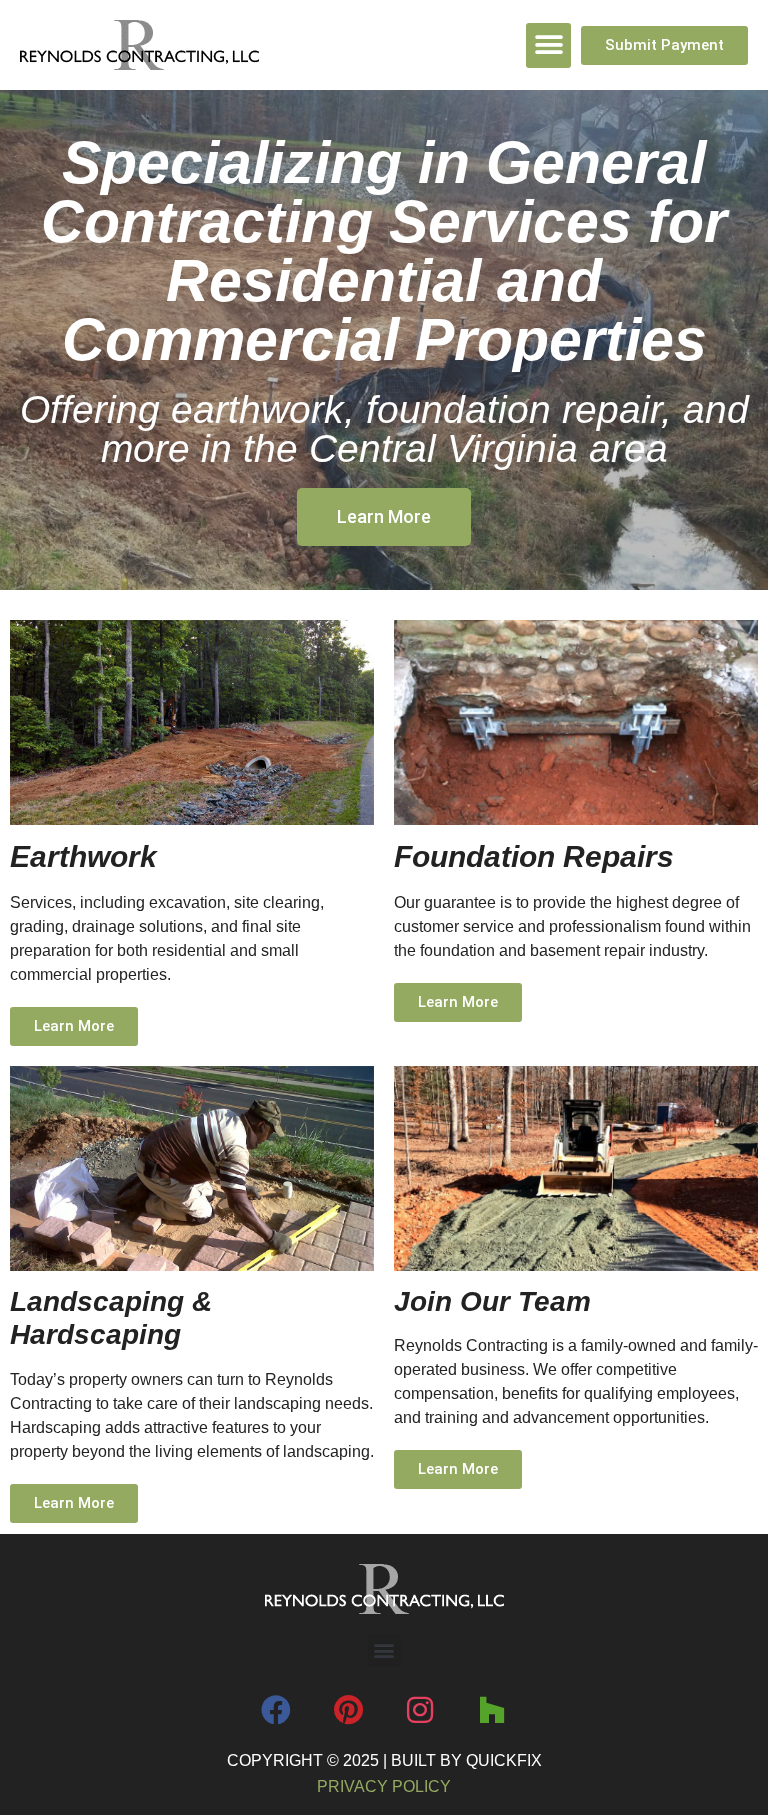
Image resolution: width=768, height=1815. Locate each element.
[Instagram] (420, 1710)
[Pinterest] (348, 1710)
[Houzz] (492, 1710)
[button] (548, 45)
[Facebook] (276, 1710)
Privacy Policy (384, 1786)
